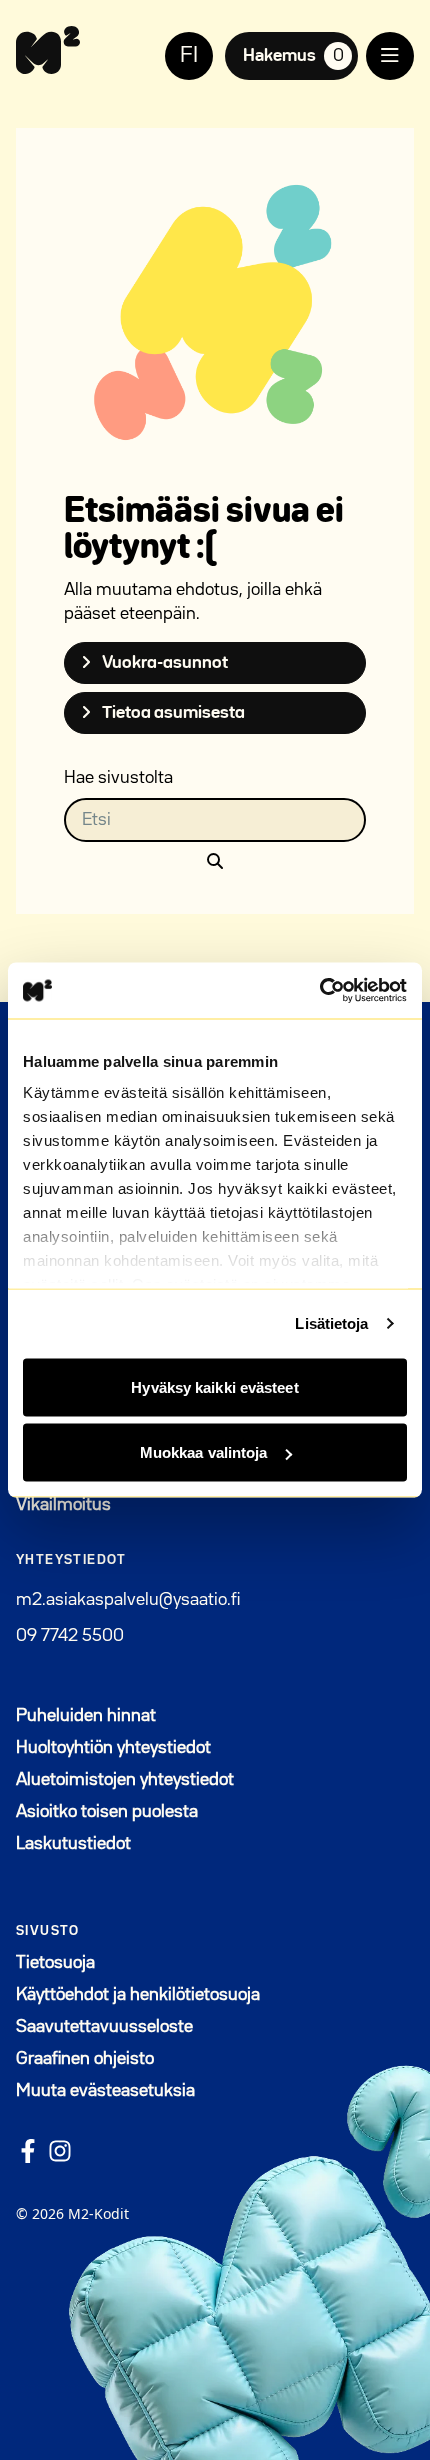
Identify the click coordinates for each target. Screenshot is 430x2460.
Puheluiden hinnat (86, 1716)
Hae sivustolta (118, 778)
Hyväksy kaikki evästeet (214, 1386)
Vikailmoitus (63, 1505)
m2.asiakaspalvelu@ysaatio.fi (128, 1600)
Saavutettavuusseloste (104, 2027)
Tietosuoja (55, 1963)
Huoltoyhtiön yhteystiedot (113, 1748)
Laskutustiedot (73, 1844)
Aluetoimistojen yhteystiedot (125, 1780)
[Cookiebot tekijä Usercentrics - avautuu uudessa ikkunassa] (319, 991)
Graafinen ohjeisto (85, 2059)
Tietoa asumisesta (172, 713)
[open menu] (390, 56)
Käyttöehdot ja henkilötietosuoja (138, 1995)
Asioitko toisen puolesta (107, 1812)
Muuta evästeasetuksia (105, 2091)
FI (189, 56)
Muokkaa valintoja (204, 1452)
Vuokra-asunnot (163, 663)
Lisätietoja (331, 1323)
